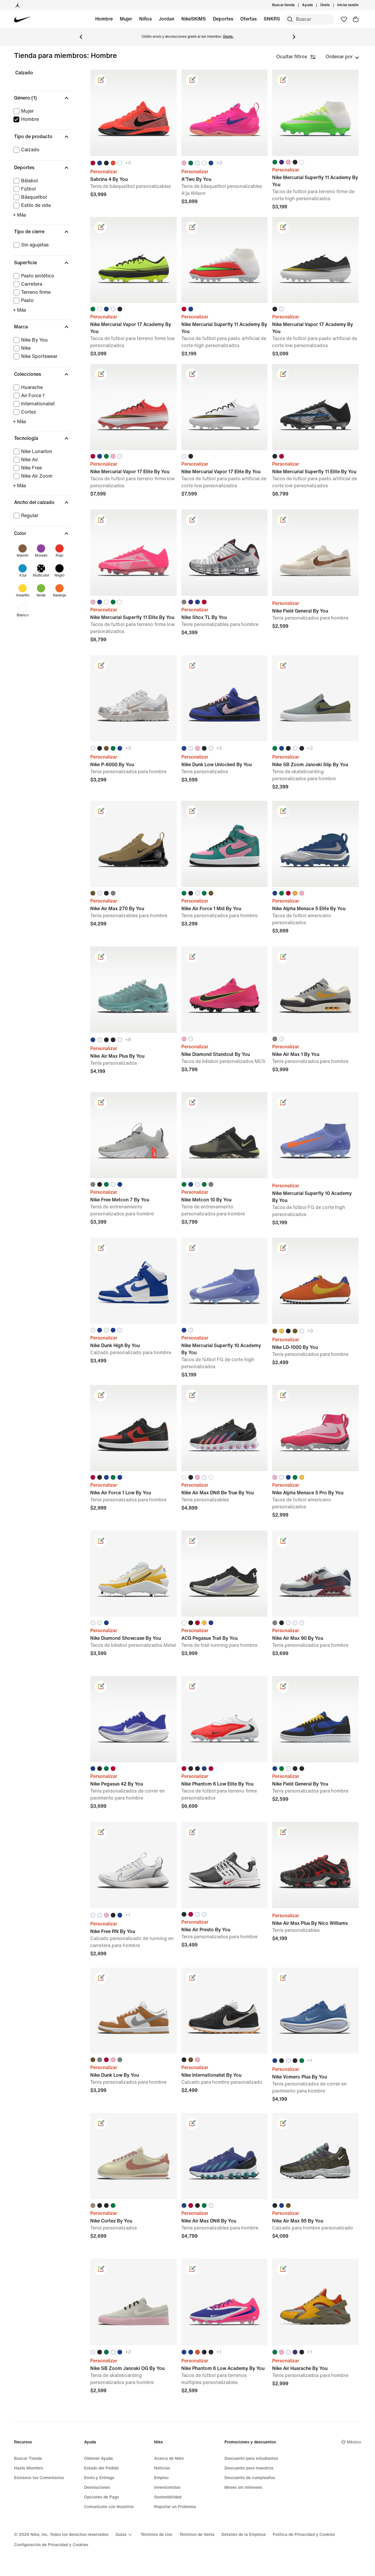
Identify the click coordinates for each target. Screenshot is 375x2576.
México (354, 2442)
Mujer (126, 19)
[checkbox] (41, 111)
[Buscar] (290, 19)
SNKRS (272, 19)
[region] (38, 351)
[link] (101, 80)
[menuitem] (315, 5)
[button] (42, 98)
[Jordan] (18, 5)
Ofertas (248, 19)
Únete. (228, 37)
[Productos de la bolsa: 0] (356, 19)
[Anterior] (81, 37)
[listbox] (342, 57)
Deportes (223, 19)
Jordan (167, 19)
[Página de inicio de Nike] (23, 19)
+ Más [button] (19, 215)
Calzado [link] (24, 73)
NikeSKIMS (194, 19)
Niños (145, 19)
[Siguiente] (294, 37)
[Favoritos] (344, 19)
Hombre (104, 19)
